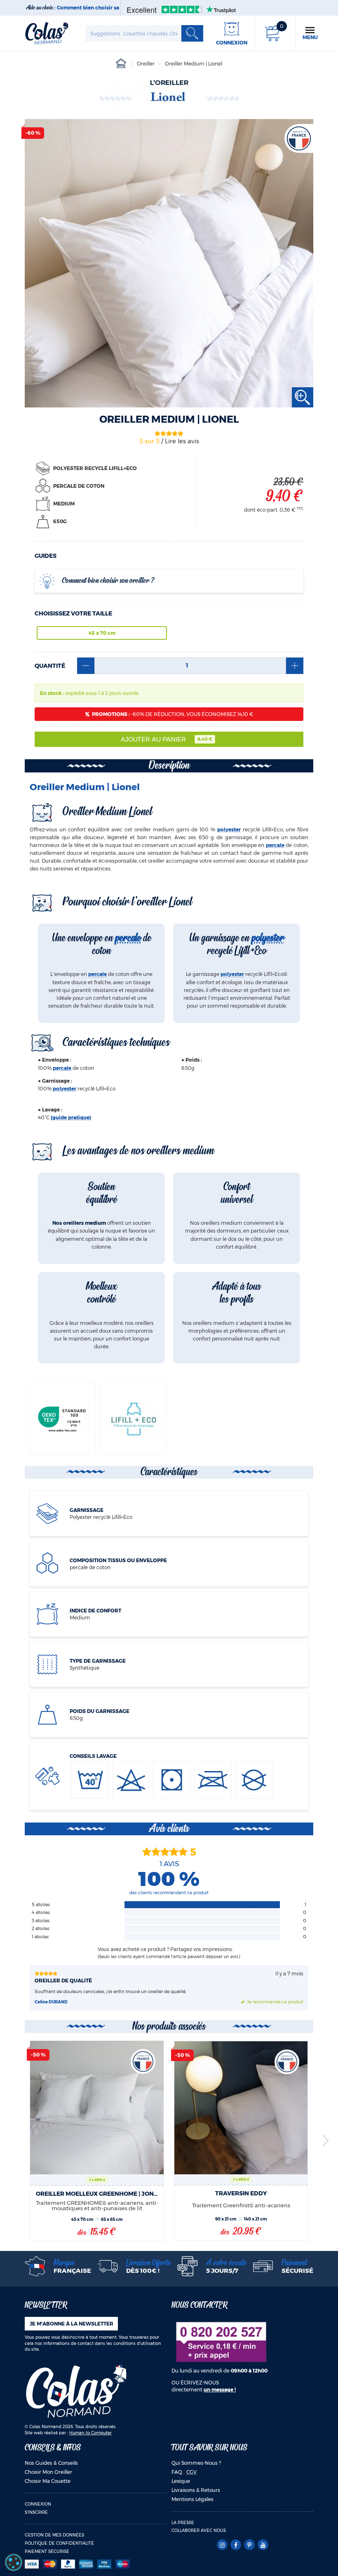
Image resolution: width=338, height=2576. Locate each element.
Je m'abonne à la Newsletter (72, 2324)
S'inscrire (36, 2512)
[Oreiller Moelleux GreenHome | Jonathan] (97, 2108)
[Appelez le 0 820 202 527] (221, 2341)
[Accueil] (121, 64)
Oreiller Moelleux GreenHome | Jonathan (97, 2194)
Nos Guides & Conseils (51, 2463)
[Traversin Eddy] (241, 2108)
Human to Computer (90, 2433)
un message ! (220, 2390)
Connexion (38, 2504)
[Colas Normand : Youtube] (263, 2545)
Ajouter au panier (167, 739)
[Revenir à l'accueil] (47, 33)
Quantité (50, 666)
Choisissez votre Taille (73, 613)
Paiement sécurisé (47, 2551)
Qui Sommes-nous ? (196, 2463)
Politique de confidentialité (59, 2543)
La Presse (183, 2523)
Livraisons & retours (196, 2490)
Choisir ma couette (48, 2481)
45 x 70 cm (102, 633)
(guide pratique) (71, 1117)
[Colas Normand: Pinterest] (249, 2545)
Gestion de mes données (54, 2535)
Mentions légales (192, 2499)
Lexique (181, 2481)
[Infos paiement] (96, 2564)
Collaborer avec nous (199, 2530)
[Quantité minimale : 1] (86, 666)
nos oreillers (156, 1151)
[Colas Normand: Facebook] (236, 2545)
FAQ (177, 2472)
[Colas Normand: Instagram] (222, 2545)
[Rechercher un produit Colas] (192, 33)
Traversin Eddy (241, 2193)
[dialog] (14, 2562)
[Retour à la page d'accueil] (76, 2391)
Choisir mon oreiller (48, 2472)
